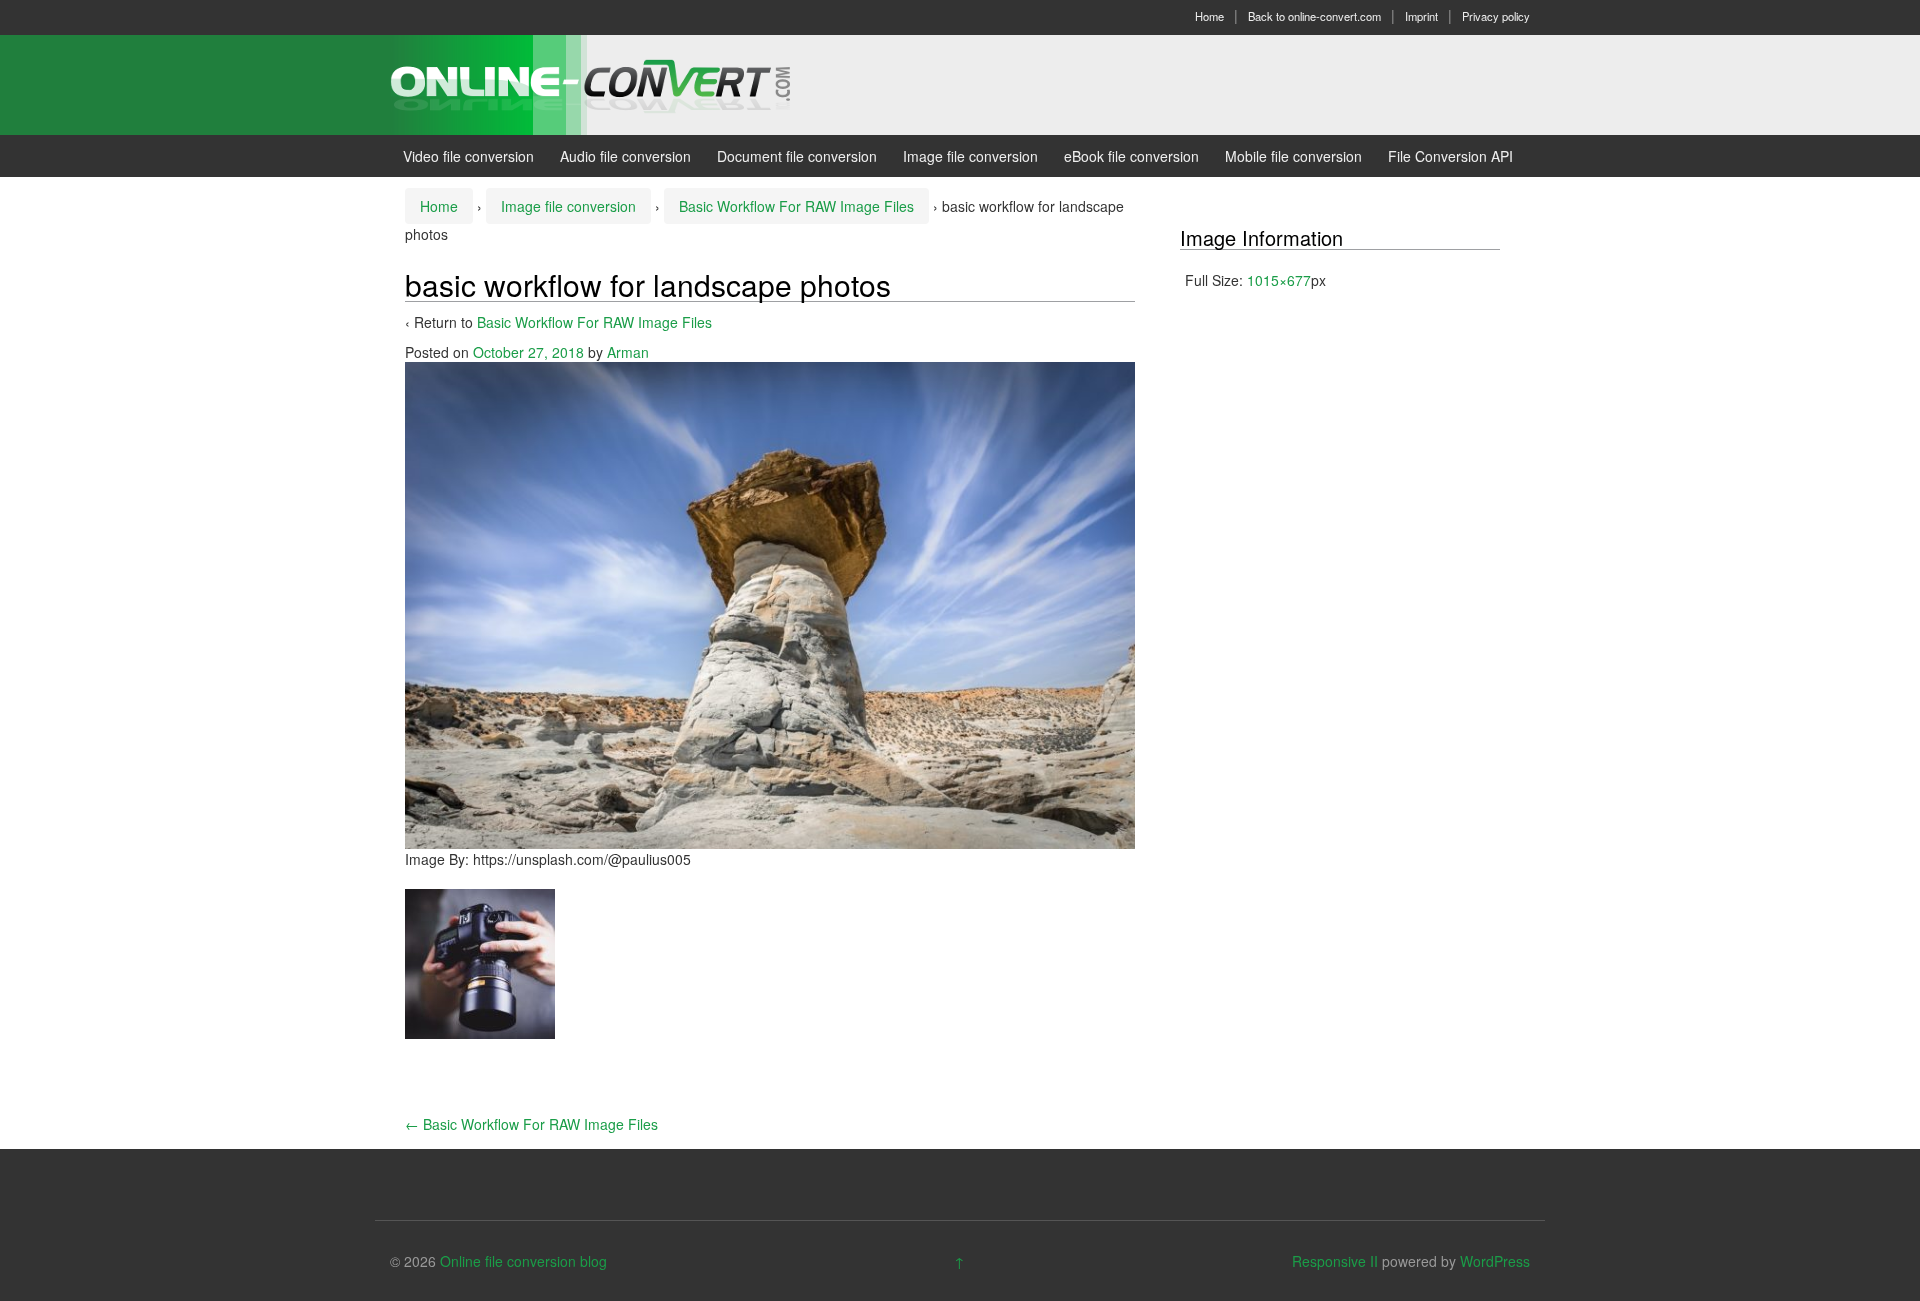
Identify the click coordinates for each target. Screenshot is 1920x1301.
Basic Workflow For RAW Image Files (796, 206)
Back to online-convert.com (1314, 16)
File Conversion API (1450, 156)
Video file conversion (468, 156)
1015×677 (1279, 280)
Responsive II (1335, 1261)
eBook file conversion (1131, 156)
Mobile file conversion (1293, 156)
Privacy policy (1496, 16)
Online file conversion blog (523, 1261)
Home (1209, 16)
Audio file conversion (625, 156)
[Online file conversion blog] (620, 83)
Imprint (1421, 16)
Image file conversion (970, 156)
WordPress (1495, 1261)
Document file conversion (797, 156)
